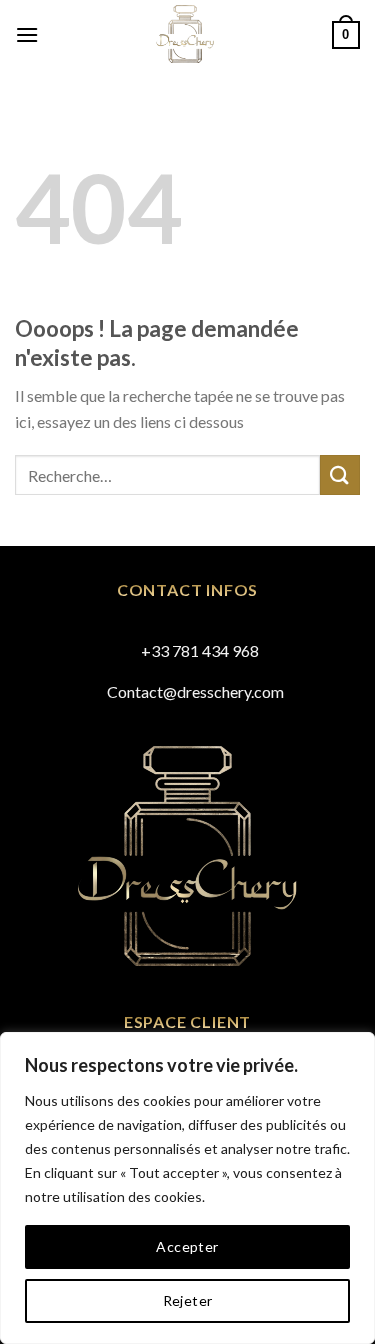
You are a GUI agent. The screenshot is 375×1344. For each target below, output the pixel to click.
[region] (187, 1188)
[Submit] (340, 474)
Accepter (187, 1246)
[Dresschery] (185, 35)
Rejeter (188, 1300)
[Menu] (27, 34)
